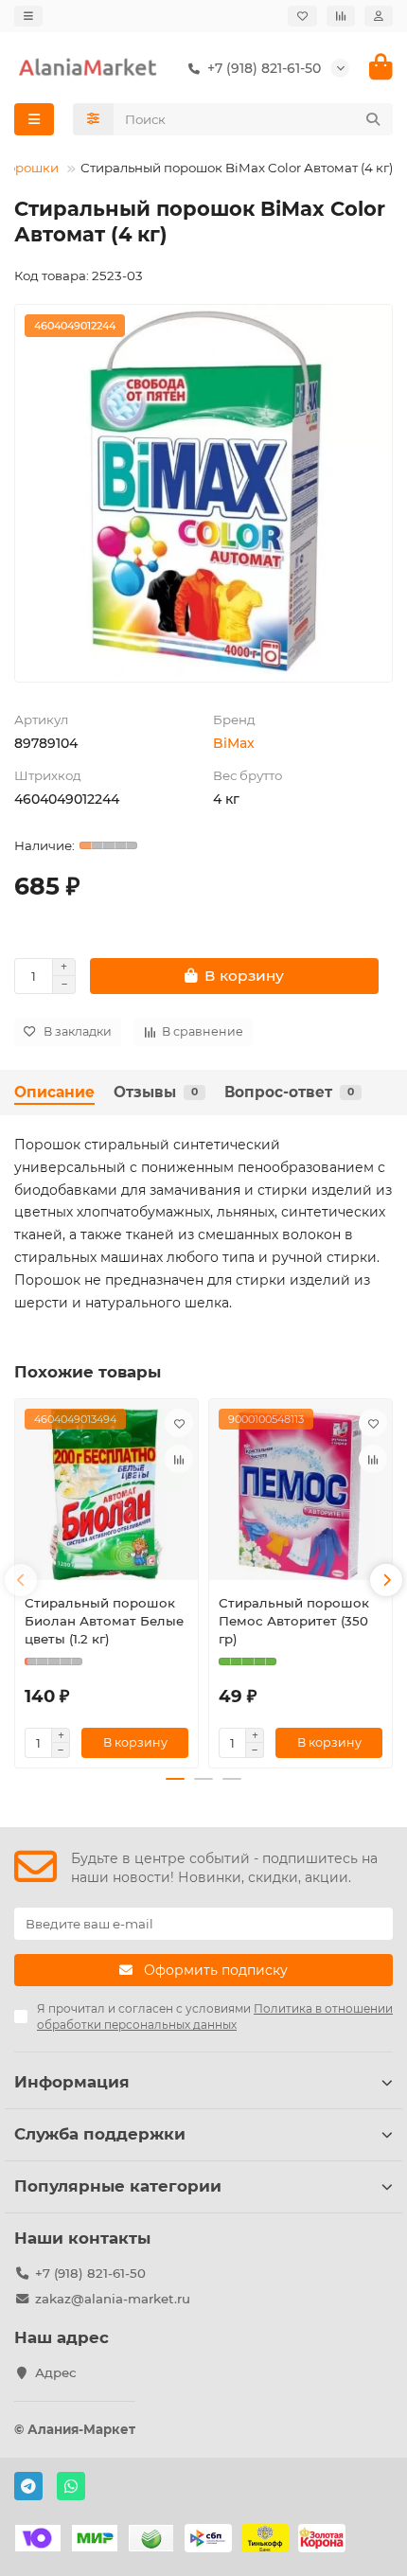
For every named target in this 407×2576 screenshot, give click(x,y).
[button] (21, 1580)
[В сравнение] (179, 1459)
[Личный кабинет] (379, 16)
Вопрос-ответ (289, 1092)
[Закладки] (302, 16)
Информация (72, 2082)
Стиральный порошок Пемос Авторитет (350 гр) (294, 1621)
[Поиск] (373, 119)
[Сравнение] (341, 16)
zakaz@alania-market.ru (113, 2299)
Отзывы (156, 1092)
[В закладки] (179, 1423)
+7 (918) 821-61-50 (90, 2273)
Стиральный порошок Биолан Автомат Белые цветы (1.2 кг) (104, 1621)
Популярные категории (118, 2186)
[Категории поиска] (93, 119)
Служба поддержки (100, 2134)
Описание (54, 1092)
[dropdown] (28, 16)
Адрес (56, 2372)
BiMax (234, 743)
